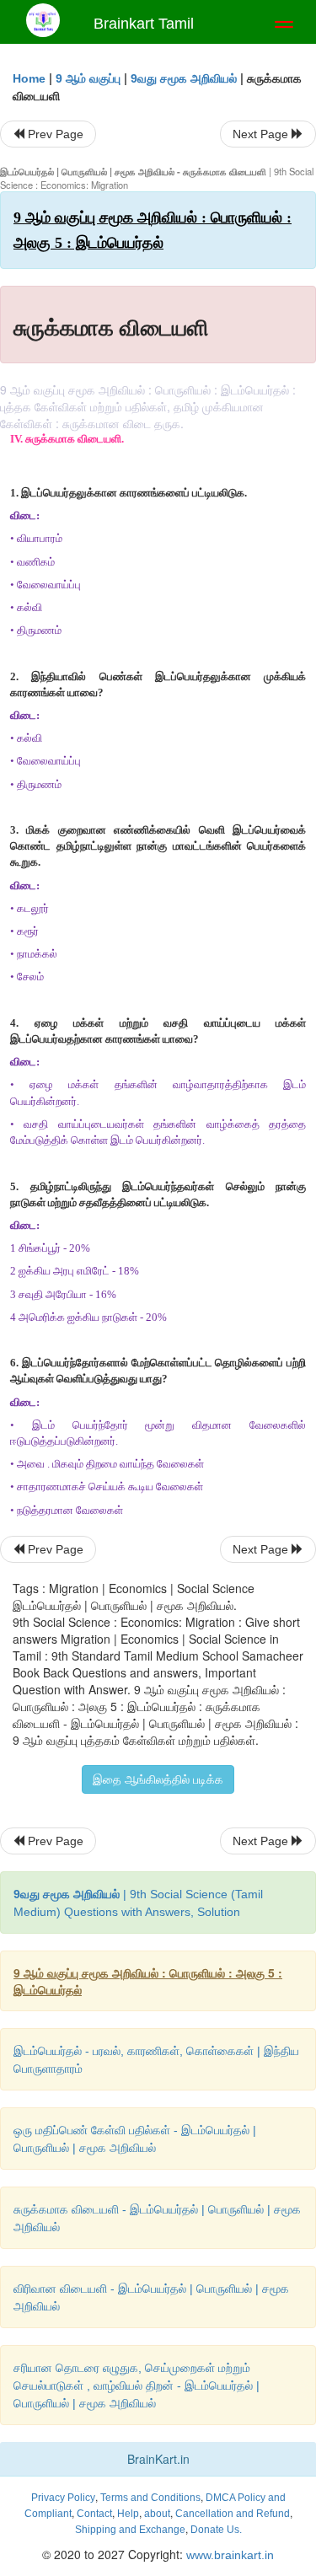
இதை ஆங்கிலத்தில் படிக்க (158, 1779)
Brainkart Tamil (144, 24)
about (157, 2514)
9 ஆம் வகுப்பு (88, 78)
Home (29, 78)
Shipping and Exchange (130, 2530)
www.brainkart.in (228, 2555)
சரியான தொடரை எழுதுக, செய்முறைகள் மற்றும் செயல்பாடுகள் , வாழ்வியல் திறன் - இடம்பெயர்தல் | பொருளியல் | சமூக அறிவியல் (137, 2385)
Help (128, 2514)
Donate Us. (216, 2530)
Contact (94, 2514)
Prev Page (54, 134)
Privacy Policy (63, 2498)
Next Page (262, 134)
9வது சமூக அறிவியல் (184, 78)
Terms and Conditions (150, 2498)
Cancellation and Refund (233, 2514)
